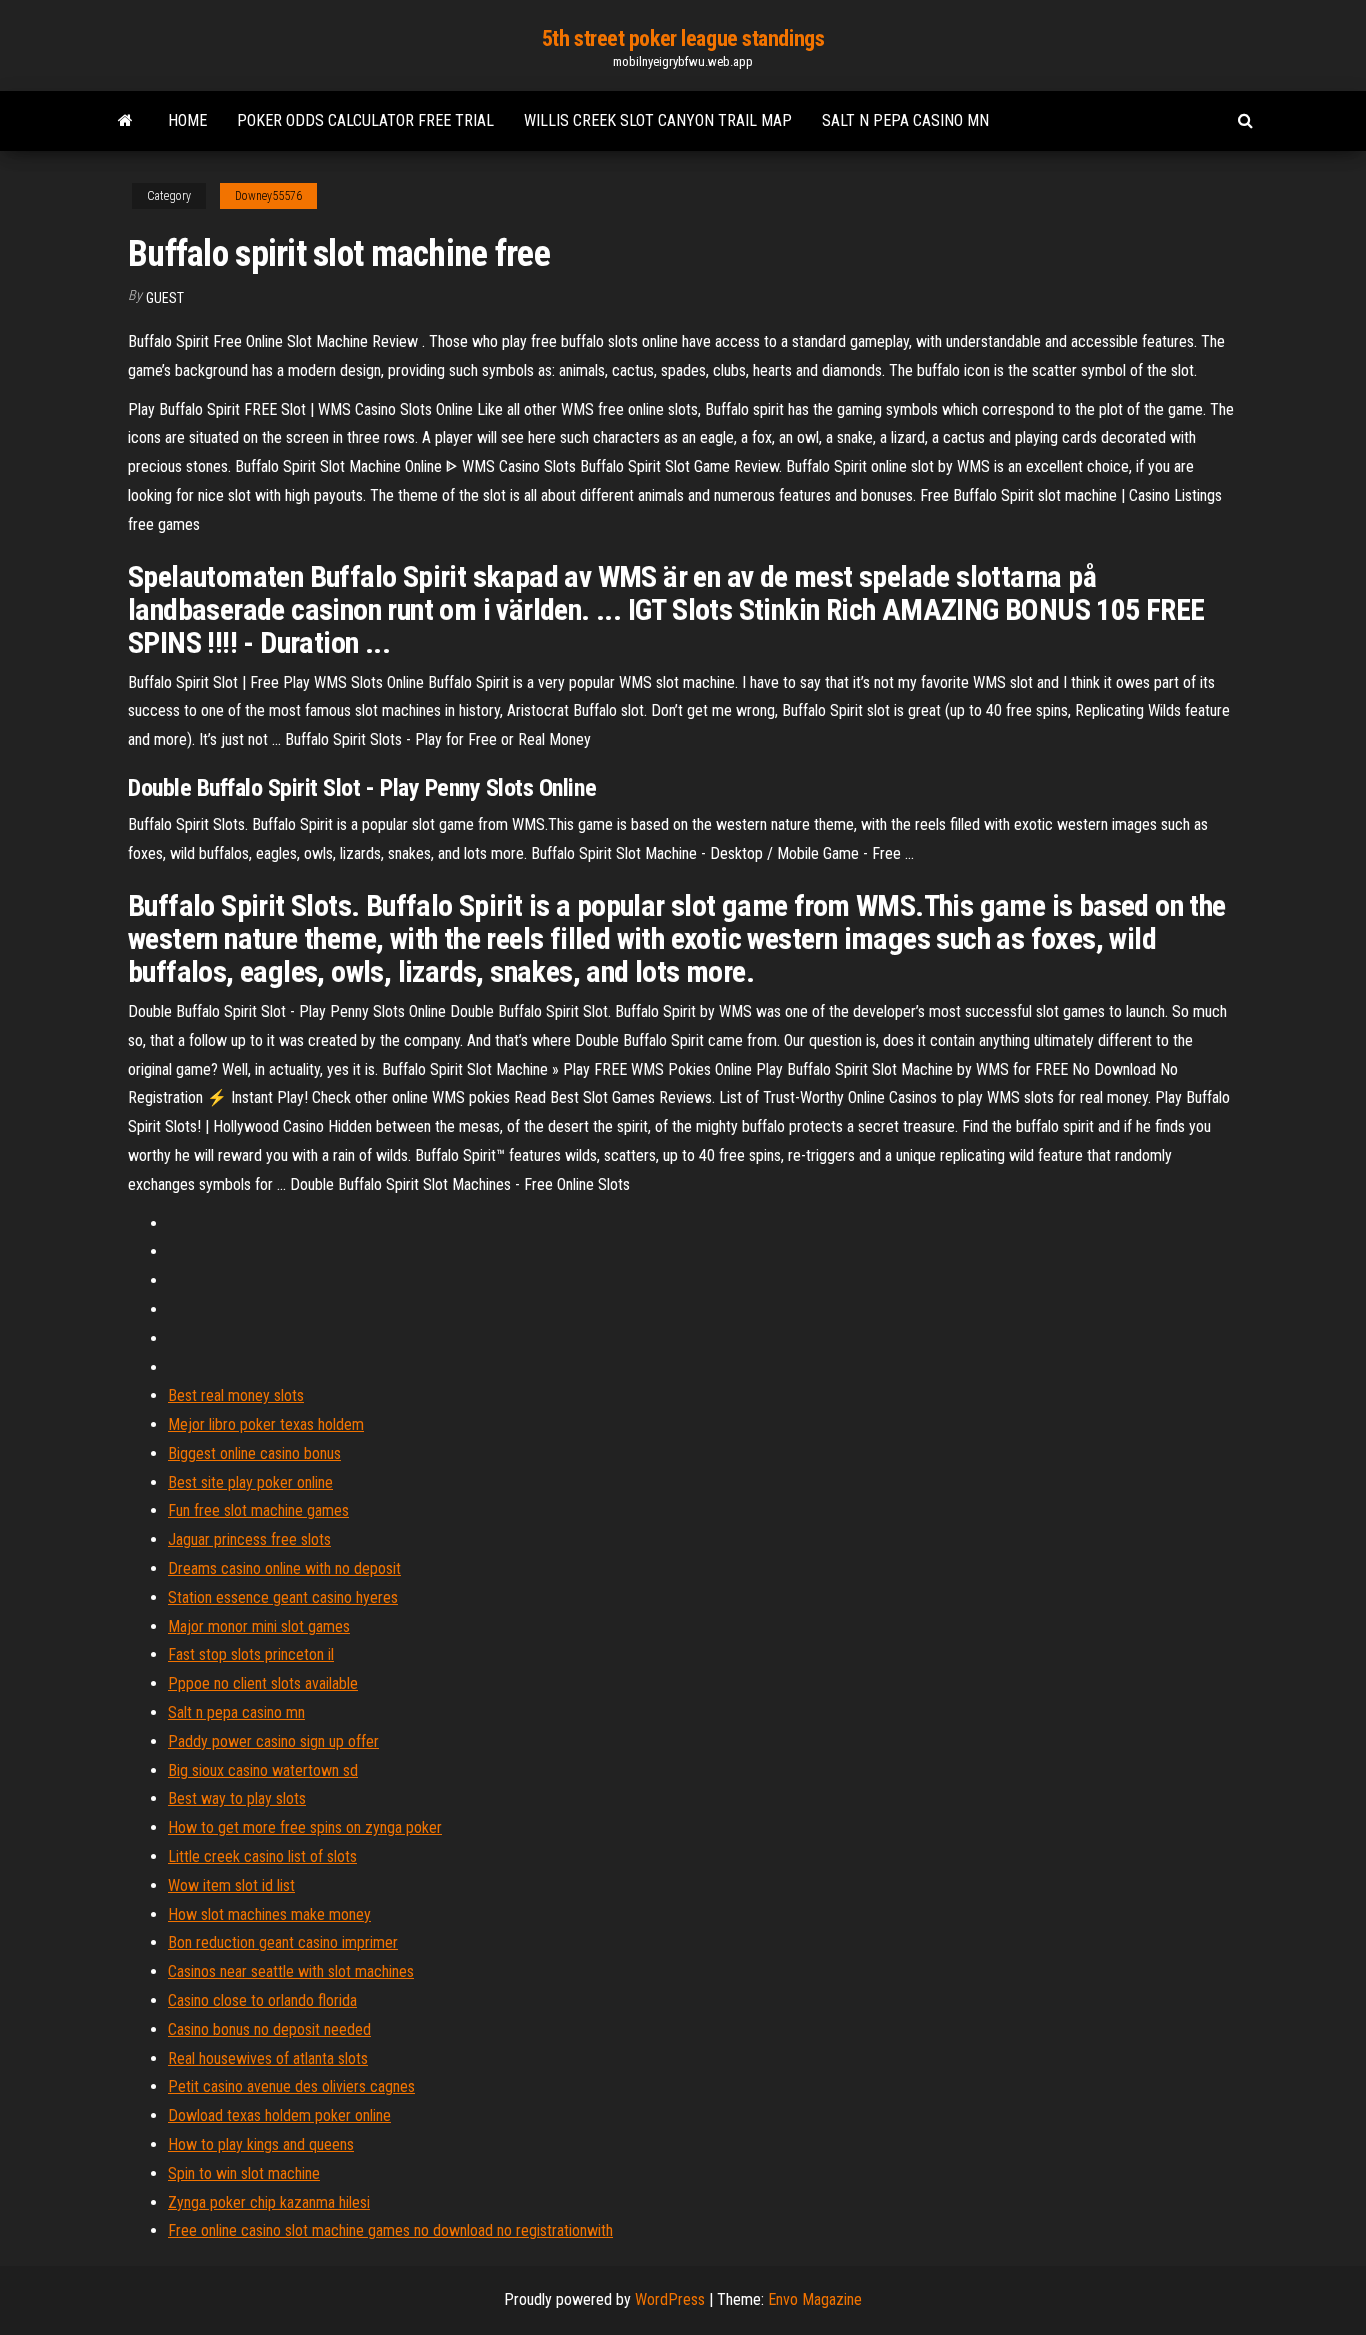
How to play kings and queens (261, 2144)
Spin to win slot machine (244, 2173)
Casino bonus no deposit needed (269, 2029)
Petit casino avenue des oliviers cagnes (291, 2086)
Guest (165, 298)
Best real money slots (236, 1395)
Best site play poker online (250, 1482)
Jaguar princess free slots (249, 1539)
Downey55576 (268, 196)
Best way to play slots (237, 1798)
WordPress (670, 2299)
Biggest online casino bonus (254, 1453)
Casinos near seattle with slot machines (291, 1971)
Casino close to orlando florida (262, 2000)
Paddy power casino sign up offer (273, 1741)
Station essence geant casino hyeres (283, 1597)
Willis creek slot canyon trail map (658, 120)
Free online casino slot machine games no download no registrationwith (390, 2230)
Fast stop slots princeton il (251, 1654)
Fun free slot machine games (258, 1510)
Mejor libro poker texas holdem (266, 1424)
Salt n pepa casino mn (905, 120)
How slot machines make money (269, 1914)
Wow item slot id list (231, 1885)
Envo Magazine (815, 2299)
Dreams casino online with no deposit (284, 1568)
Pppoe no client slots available (263, 1683)
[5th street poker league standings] (125, 121)
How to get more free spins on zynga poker (305, 1827)
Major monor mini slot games (259, 1626)
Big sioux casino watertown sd (263, 1770)
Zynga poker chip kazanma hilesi (269, 2202)
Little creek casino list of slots (262, 1856)
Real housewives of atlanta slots (268, 2058)
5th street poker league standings (683, 38)
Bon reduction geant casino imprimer (283, 1942)
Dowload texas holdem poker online (279, 2115)
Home (187, 120)
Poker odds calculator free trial (365, 120)
